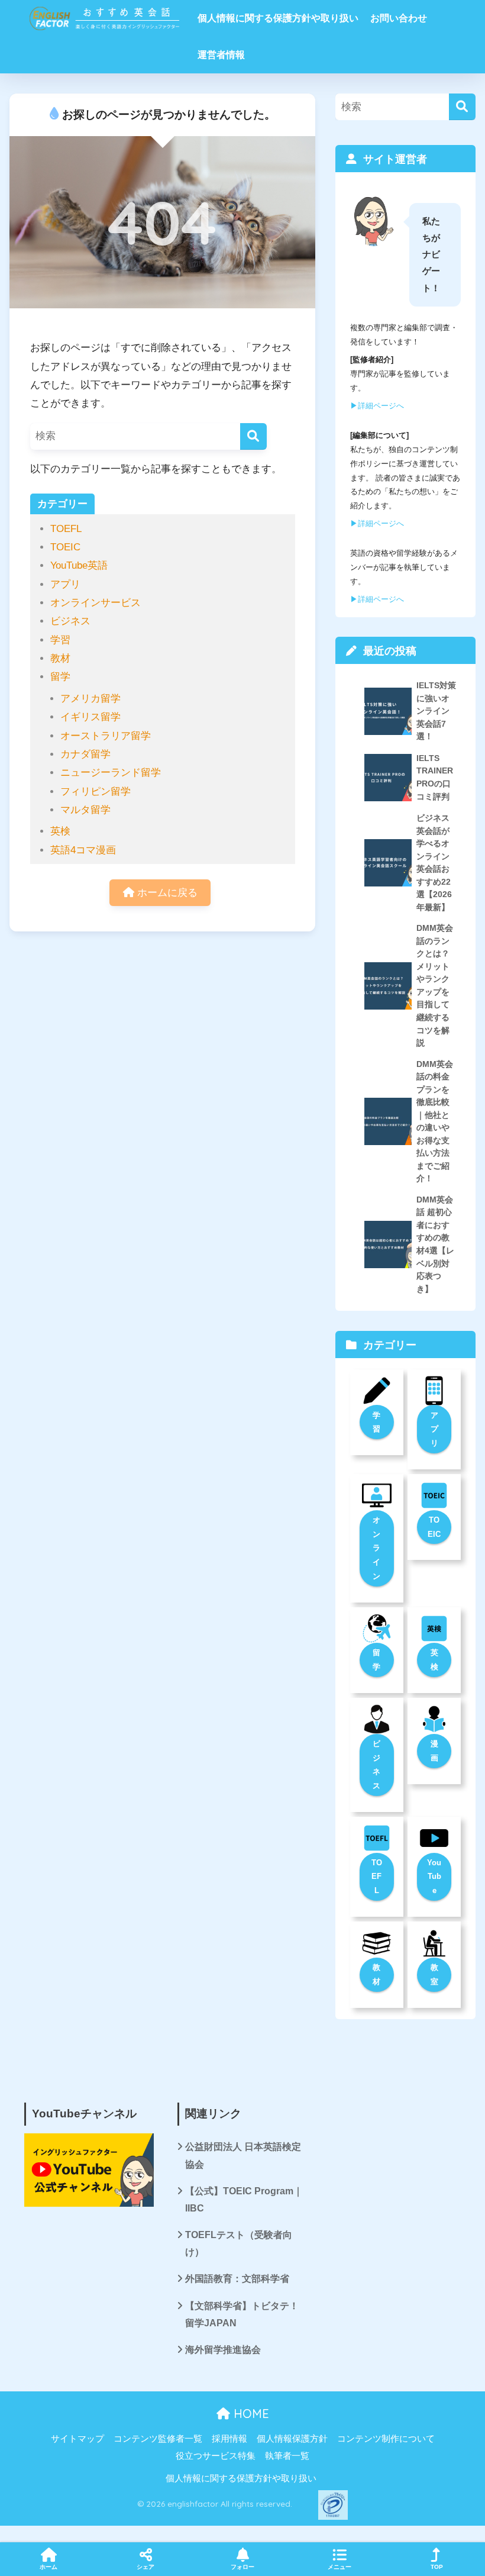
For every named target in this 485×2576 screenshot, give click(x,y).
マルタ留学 (85, 810)
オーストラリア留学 (106, 736)
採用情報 (229, 2439)
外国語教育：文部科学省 (237, 2279)
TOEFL (66, 529)
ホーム (48, 2567)
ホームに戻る (166, 893)
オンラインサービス (96, 603)
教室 (434, 1974)
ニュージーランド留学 (111, 773)
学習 (60, 640)
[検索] (253, 436)
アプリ (65, 584)
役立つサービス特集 (216, 2456)
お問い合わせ (399, 18)
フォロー (242, 2567)
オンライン (376, 1548)
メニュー (339, 2567)
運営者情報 (221, 55)
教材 (60, 658)
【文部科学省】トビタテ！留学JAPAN (242, 2314)
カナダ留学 (85, 754)
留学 (60, 677)
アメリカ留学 (90, 699)
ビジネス (70, 621)
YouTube (434, 1877)
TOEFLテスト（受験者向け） (239, 2243)
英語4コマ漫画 (83, 850)
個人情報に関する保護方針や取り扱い (278, 18)
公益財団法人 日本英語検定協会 (243, 2155)
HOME (250, 2414)
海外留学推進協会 (223, 2350)
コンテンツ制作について (386, 2439)
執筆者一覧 (287, 2456)
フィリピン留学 (96, 792)
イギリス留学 (90, 717)
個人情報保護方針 (292, 2439)
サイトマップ (77, 2439)
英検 (60, 831)
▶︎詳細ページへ (377, 406)
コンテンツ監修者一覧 (158, 2439)
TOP (437, 2567)
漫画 (434, 1751)
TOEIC (65, 547)
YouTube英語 (79, 565)
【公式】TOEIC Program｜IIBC (244, 2200)
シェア (145, 2567)
